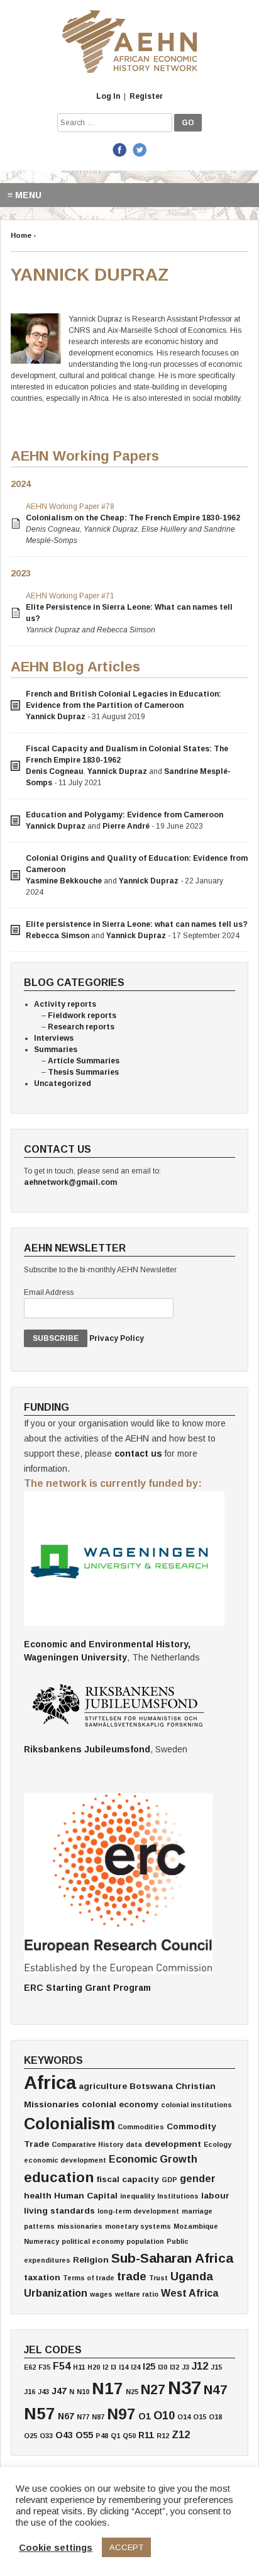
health (38, 2196)
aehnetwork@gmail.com (70, 1182)
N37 (185, 2388)
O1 (145, 2416)
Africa (50, 2082)
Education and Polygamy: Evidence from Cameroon (124, 815)
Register (146, 96)
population (145, 2241)
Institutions (178, 2196)
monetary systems (138, 2226)
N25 (132, 2392)
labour (215, 2196)
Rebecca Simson (58, 936)
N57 (40, 2414)
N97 (121, 2414)
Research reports (81, 1027)
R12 (163, 2436)
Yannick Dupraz (56, 717)
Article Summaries (84, 1061)
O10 (164, 2416)
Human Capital (86, 2196)
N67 (66, 2416)
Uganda (192, 2276)
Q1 (115, 2436)
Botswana (151, 2086)
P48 (102, 2436)
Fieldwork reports (82, 1016)
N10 (83, 2392)
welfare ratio (137, 2294)
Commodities (141, 2127)
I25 (149, 2366)
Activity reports (65, 1004)
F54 (62, 2366)
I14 (124, 2367)
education (59, 2177)
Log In (108, 96)
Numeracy (41, 2241)
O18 (215, 2417)
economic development (65, 2160)
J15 (216, 2367)
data (134, 2144)
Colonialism (69, 2124)
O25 (30, 2436)
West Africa (190, 2293)
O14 (184, 2417)
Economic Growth (153, 2159)
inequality (137, 2196)
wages (101, 2294)
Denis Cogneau (55, 771)
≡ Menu (25, 195)
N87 (98, 2417)
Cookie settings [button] (56, 2548)
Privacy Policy (117, 1338)
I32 (174, 2367)
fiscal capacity (128, 2179)
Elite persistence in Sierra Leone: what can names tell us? (137, 924)
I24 (135, 2367)
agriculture (103, 2086)
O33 (46, 2436)
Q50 (129, 2436)
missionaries (80, 2226)
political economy (93, 2241)
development (173, 2144)
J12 (200, 2366)
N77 (83, 2417)
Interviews (54, 1038)
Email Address (49, 1292)
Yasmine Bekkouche (64, 881)
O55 (84, 2435)
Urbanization (56, 2293)
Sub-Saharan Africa (172, 2258)
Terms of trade (89, 2278)
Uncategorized (63, 1084)
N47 (216, 2389)
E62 (30, 2367)
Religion (91, 2260)
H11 (79, 2367)
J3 (185, 2367)
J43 (43, 2392)
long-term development (138, 2211)
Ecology (218, 2144)
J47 (59, 2391)
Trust (158, 2278)
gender (198, 2178)
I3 (113, 2367)
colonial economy (120, 2104)
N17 (107, 2388)
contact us (138, 1453)
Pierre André (126, 826)
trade (132, 2276)
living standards (59, 2211)
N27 (153, 2389)
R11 (146, 2435)
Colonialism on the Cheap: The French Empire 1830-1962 (133, 518)
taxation (42, 2277)
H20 (94, 2367)
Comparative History (87, 2144)
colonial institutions (196, 2105)
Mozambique (196, 2226)
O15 (200, 2417)
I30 (163, 2367)
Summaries (56, 1050)
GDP (169, 2180)
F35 (44, 2367)
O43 (64, 2435)
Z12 (181, 2434)
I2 (105, 2367)
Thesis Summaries (83, 1072)
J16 (30, 2392)
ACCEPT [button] (126, 2547)
